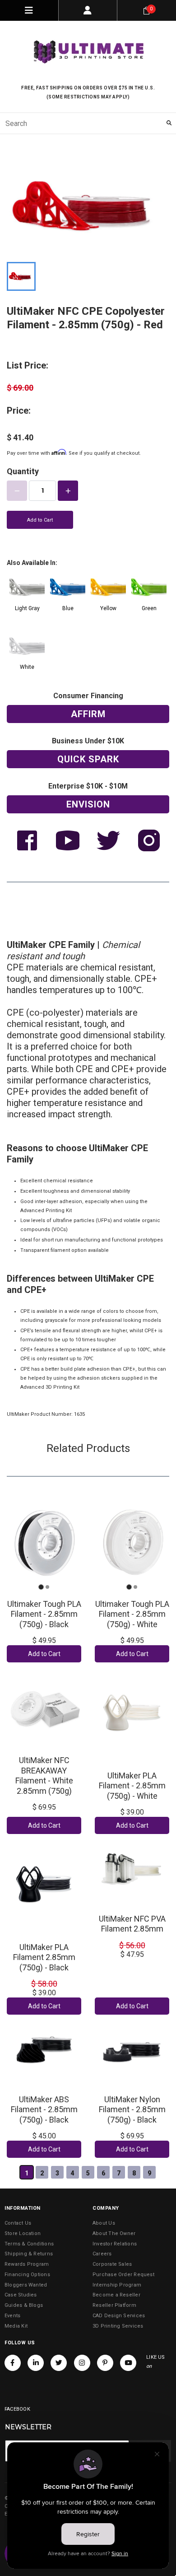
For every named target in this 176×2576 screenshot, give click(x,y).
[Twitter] (59, 2363)
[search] (88, 123)
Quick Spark (88, 759)
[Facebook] (13, 2363)
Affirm (88, 714)
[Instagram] (82, 2363)
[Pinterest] (105, 2363)
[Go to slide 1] (41, 1587)
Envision (88, 804)
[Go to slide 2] (47, 1587)
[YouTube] (128, 2363)
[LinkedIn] (36, 2363)
